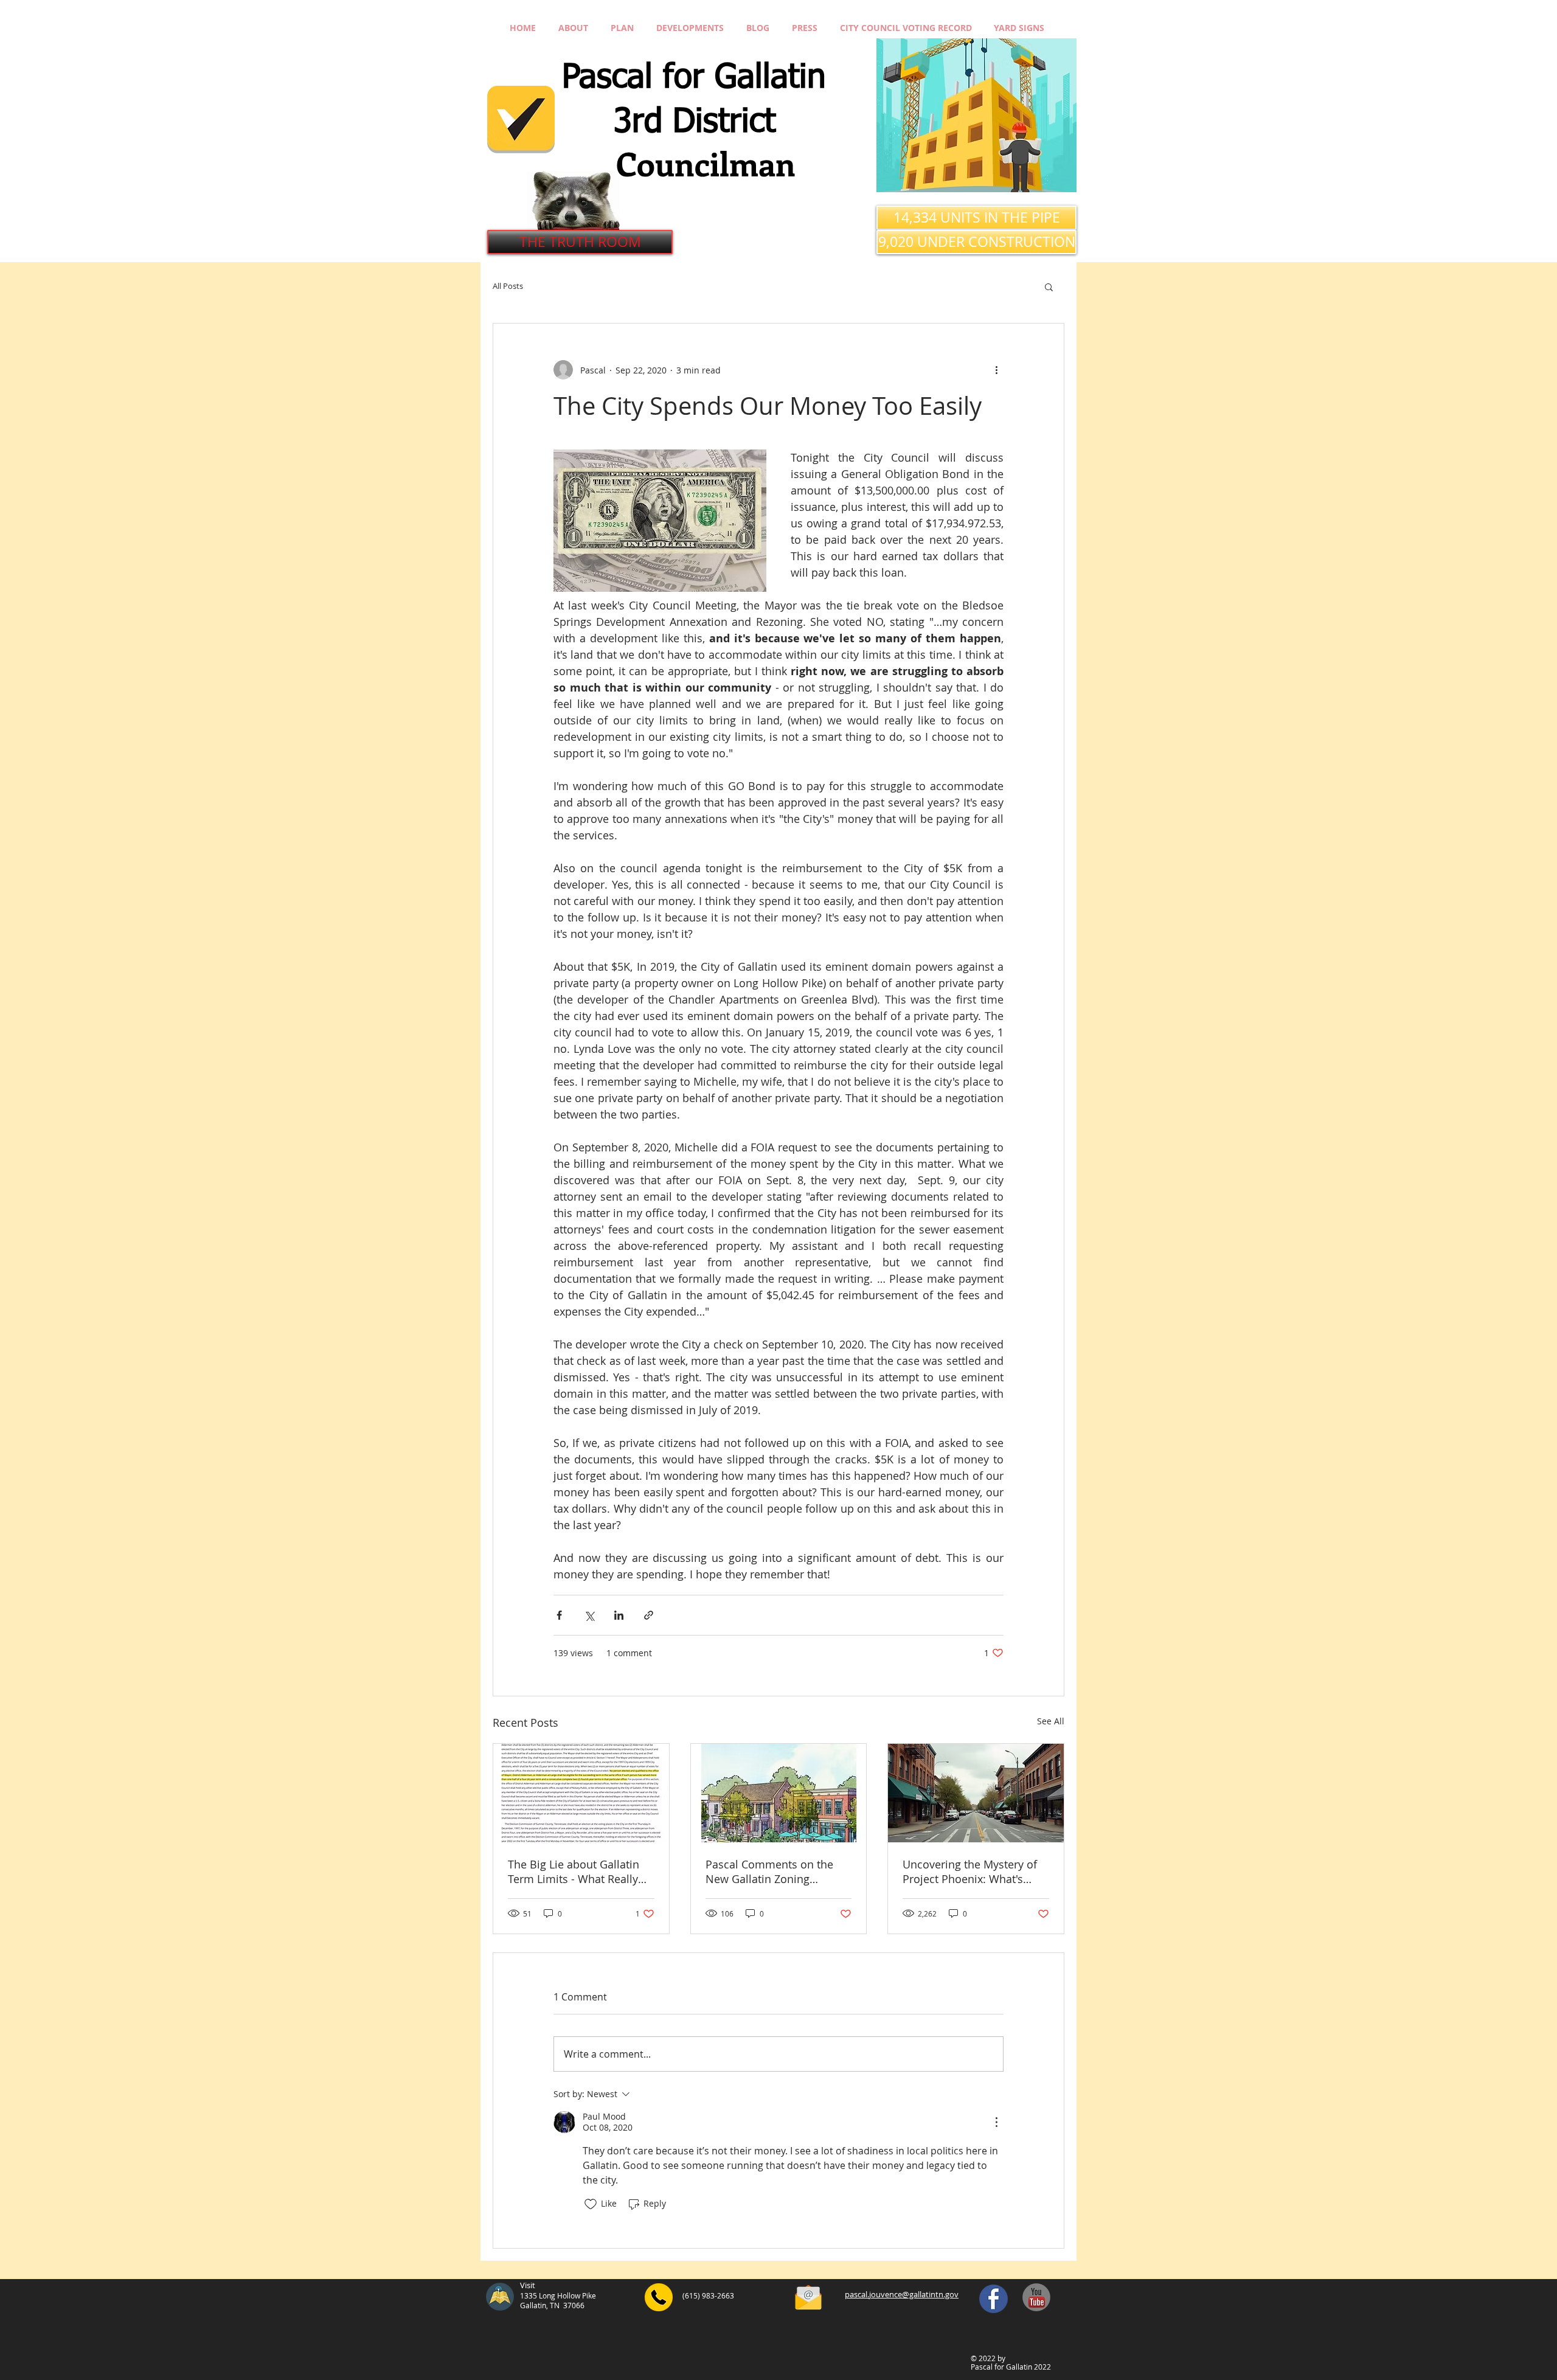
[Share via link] (649, 1615)
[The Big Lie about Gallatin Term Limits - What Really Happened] (581, 1793)
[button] (1049, 286)
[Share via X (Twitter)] (589, 1615)
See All (1051, 1721)
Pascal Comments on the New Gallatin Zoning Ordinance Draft (769, 1872)
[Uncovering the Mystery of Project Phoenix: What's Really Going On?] (976, 1793)
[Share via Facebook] (559, 1615)
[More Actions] (996, 2122)
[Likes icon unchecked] (591, 2204)
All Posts (508, 286)
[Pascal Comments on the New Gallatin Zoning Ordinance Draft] (779, 1793)
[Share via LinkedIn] (619, 1615)
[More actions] (996, 370)
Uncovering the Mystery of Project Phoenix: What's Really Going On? (970, 1872)
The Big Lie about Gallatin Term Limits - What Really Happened (574, 1872)
